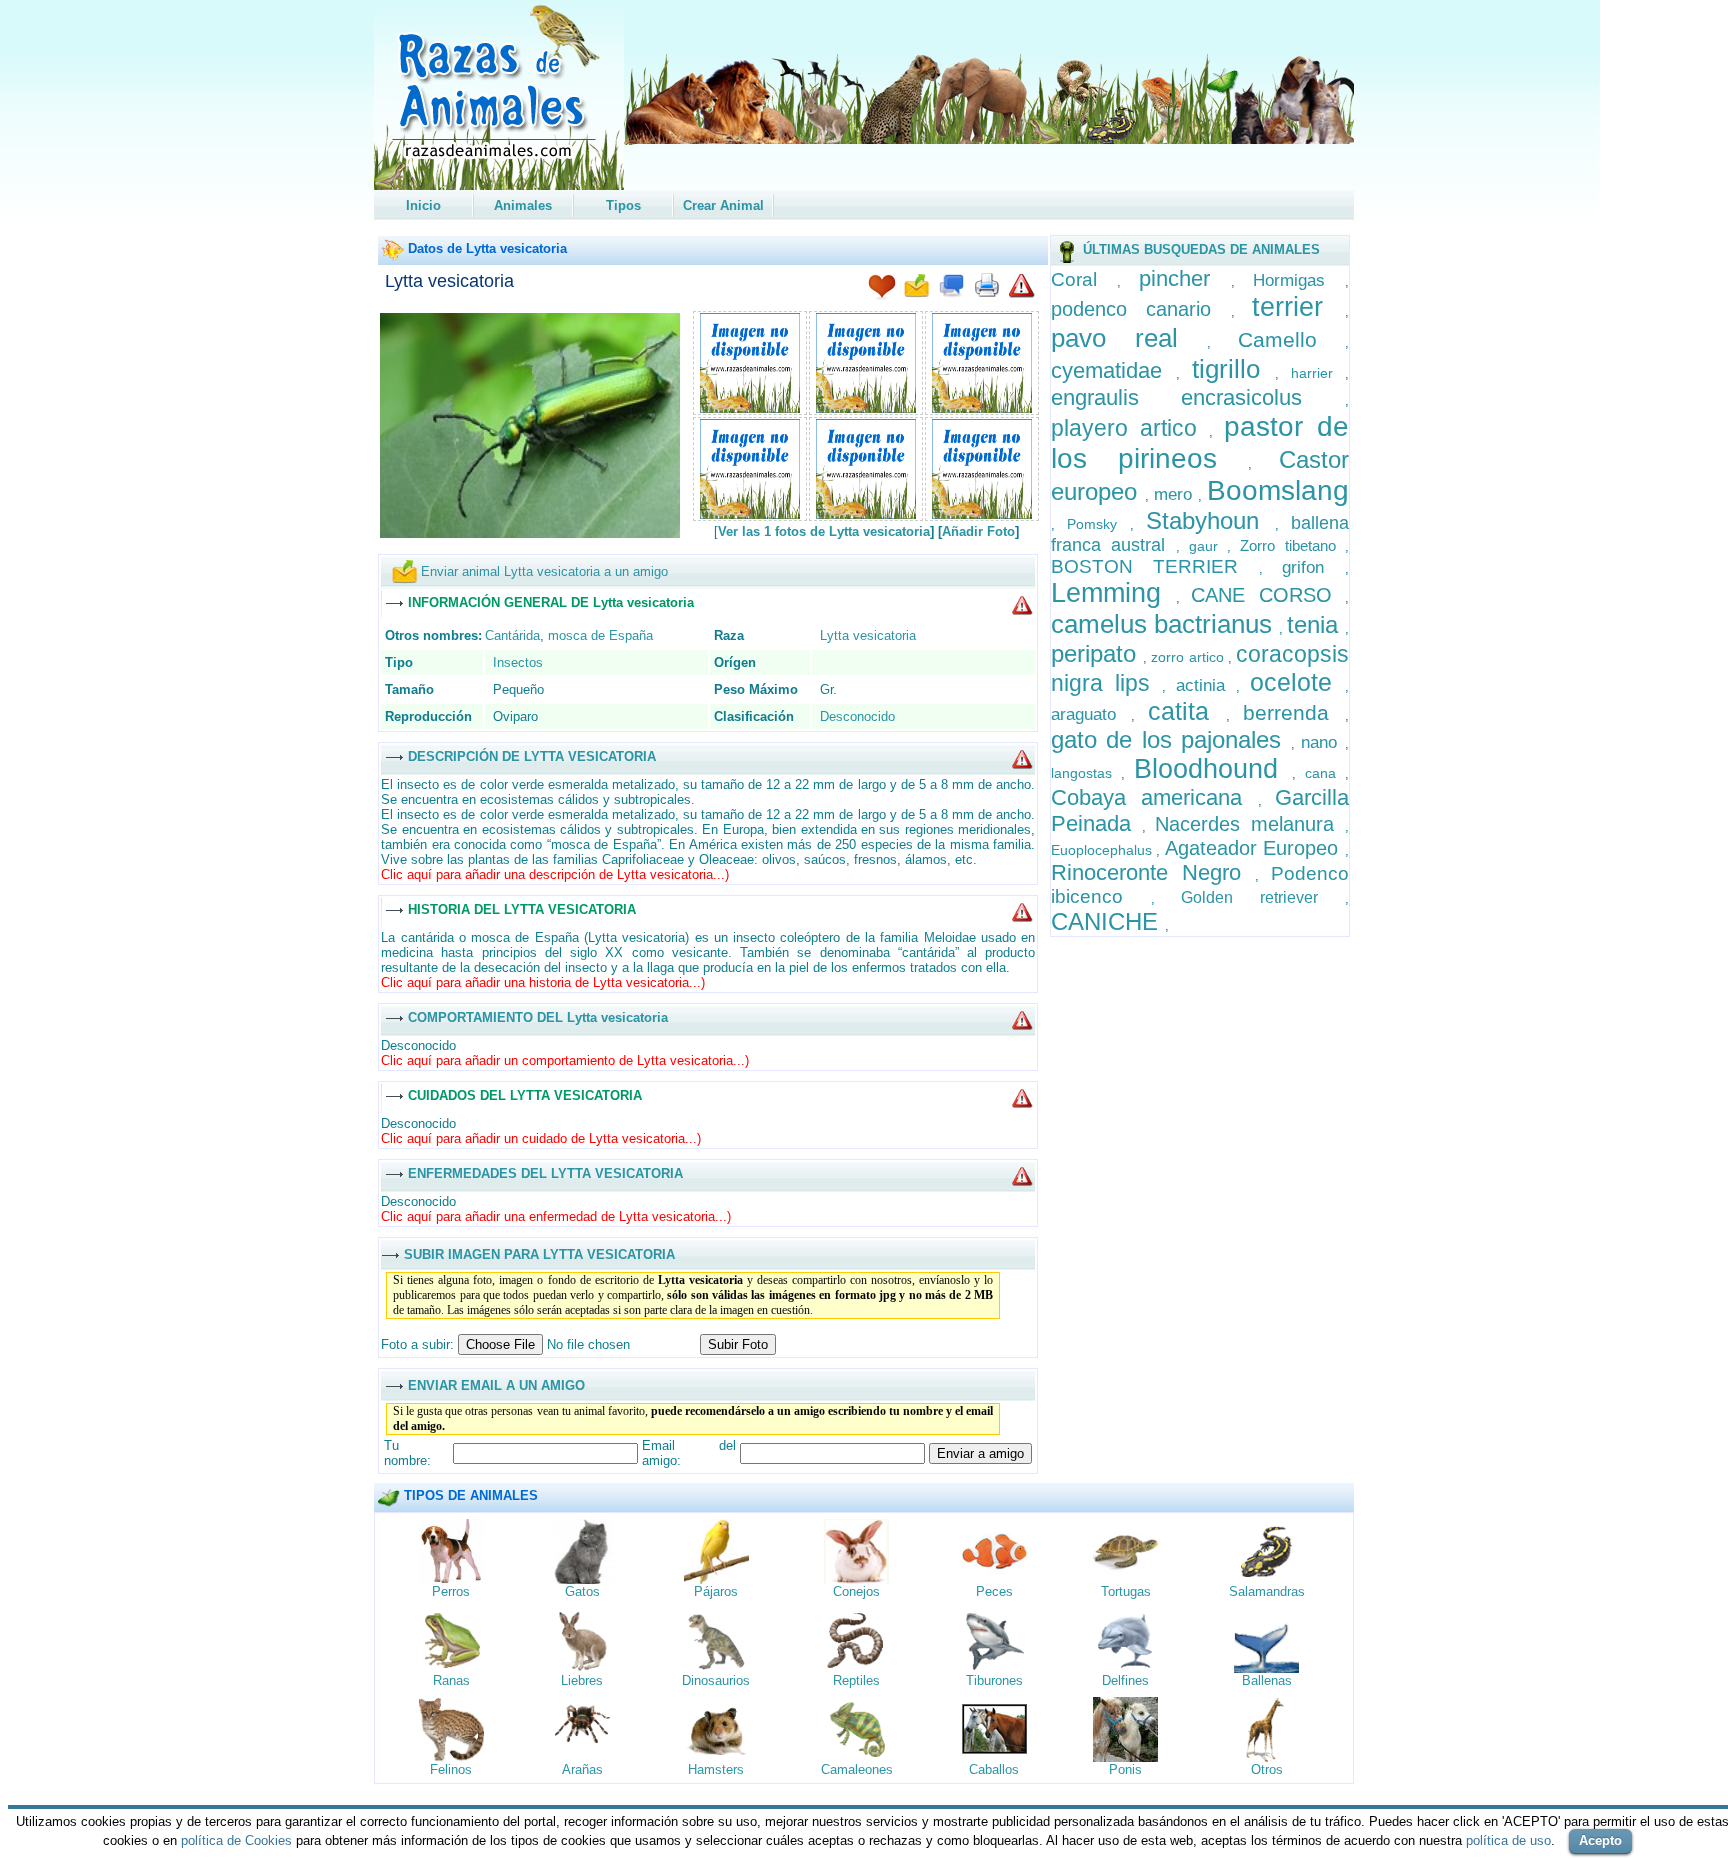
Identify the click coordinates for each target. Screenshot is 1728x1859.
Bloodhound (1212, 769)
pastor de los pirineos (1200, 442)
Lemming (1113, 593)
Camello (1291, 339)
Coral (1084, 279)
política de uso (1508, 1840)
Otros (1267, 1769)
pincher (1185, 278)
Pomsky (1098, 524)
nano (1323, 742)
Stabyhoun (1210, 520)
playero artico (1130, 428)
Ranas (451, 1680)
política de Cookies (236, 1840)
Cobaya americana (1154, 797)
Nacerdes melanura (1250, 824)
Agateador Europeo (1255, 848)
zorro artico (1189, 657)
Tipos (623, 205)
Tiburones (994, 1680)
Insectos (518, 662)
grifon (1313, 567)
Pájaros (716, 1591)
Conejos (856, 1591)
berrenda (1294, 712)
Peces (994, 1591)
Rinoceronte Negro (1153, 872)
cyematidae (1113, 370)
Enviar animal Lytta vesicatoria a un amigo (544, 571)
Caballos (994, 1769)
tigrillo (1233, 369)
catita (1187, 711)
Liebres (582, 1680)
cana (1325, 773)
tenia (1316, 624)
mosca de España (600, 635)
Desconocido (857, 716)
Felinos (451, 1769)
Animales (523, 205)
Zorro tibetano (1292, 545)
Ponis (1125, 1769)
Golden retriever (1263, 897)
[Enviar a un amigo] (917, 287)
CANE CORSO (1268, 595)
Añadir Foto (978, 531)
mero (1176, 494)
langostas (1086, 773)
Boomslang (1278, 490)
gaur (1208, 546)
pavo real (1129, 338)
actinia (1206, 685)
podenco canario (1141, 309)
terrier (1298, 307)
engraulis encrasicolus (1198, 397)
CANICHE (1108, 921)
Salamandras (1267, 1591)
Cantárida (512, 635)
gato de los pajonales (1171, 739)
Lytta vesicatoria (449, 281)
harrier (1318, 373)
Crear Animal (723, 205)
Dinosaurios (716, 1680)
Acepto (1600, 1840)
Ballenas (1267, 1680)
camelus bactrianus (1165, 624)
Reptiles (856, 1680)
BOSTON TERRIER (1155, 566)
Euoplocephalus (1104, 850)
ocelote (1297, 682)
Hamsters (716, 1769)
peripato (1097, 653)
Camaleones (857, 1769)
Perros (451, 1591)
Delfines (1125, 1680)
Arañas (582, 1769)
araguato (1091, 714)
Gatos (582, 1591)
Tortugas (1126, 1591)
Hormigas (1299, 280)
